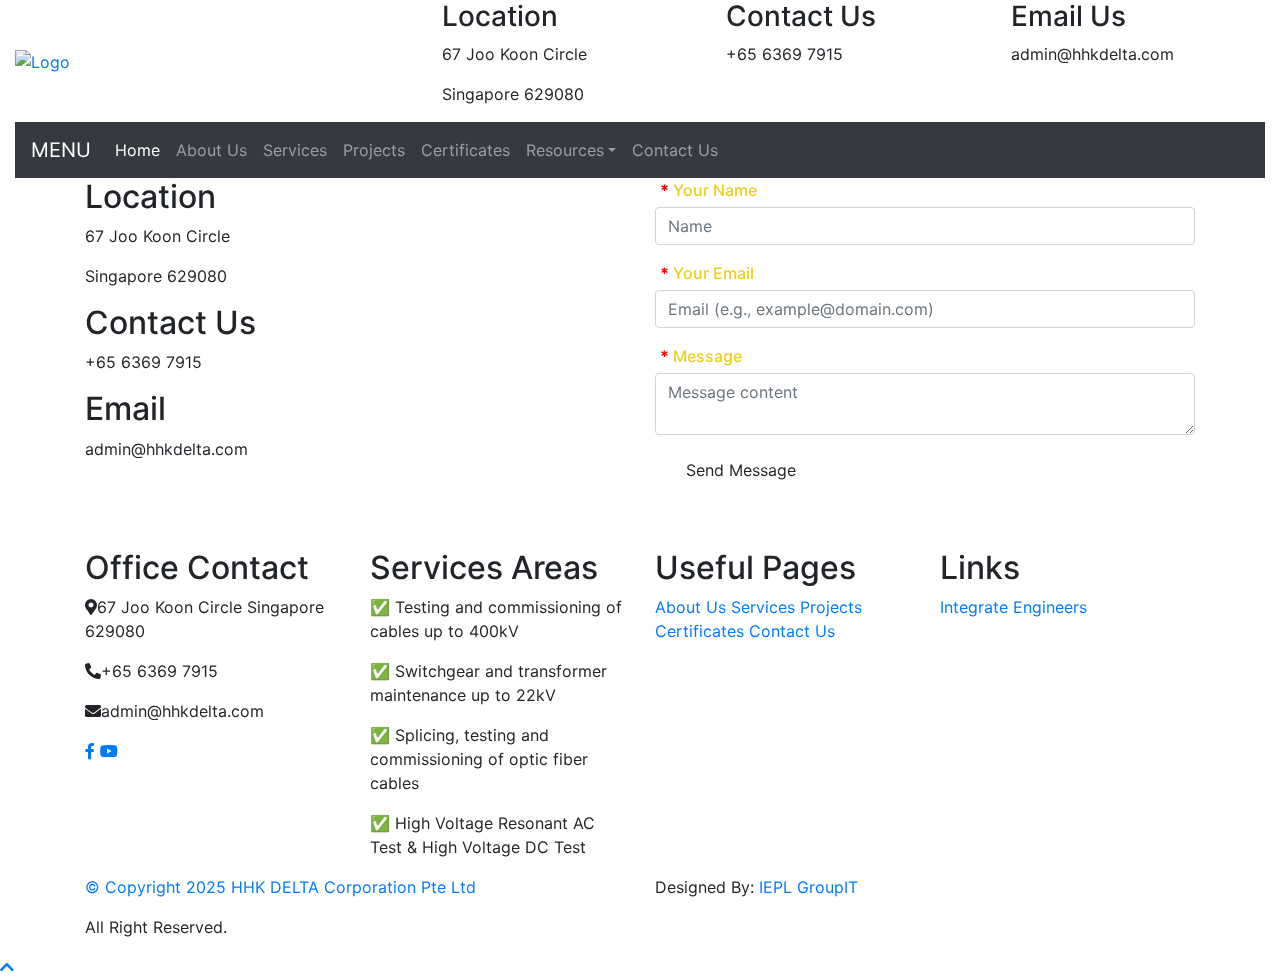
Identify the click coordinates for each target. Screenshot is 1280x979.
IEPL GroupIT (808, 887)
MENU (61, 150)
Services (295, 150)
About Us (211, 150)
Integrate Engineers (1013, 607)
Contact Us (675, 150)
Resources (565, 150)
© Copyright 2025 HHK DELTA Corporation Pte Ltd (280, 887)
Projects (374, 150)
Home (137, 150)
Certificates (465, 150)
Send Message (741, 470)
